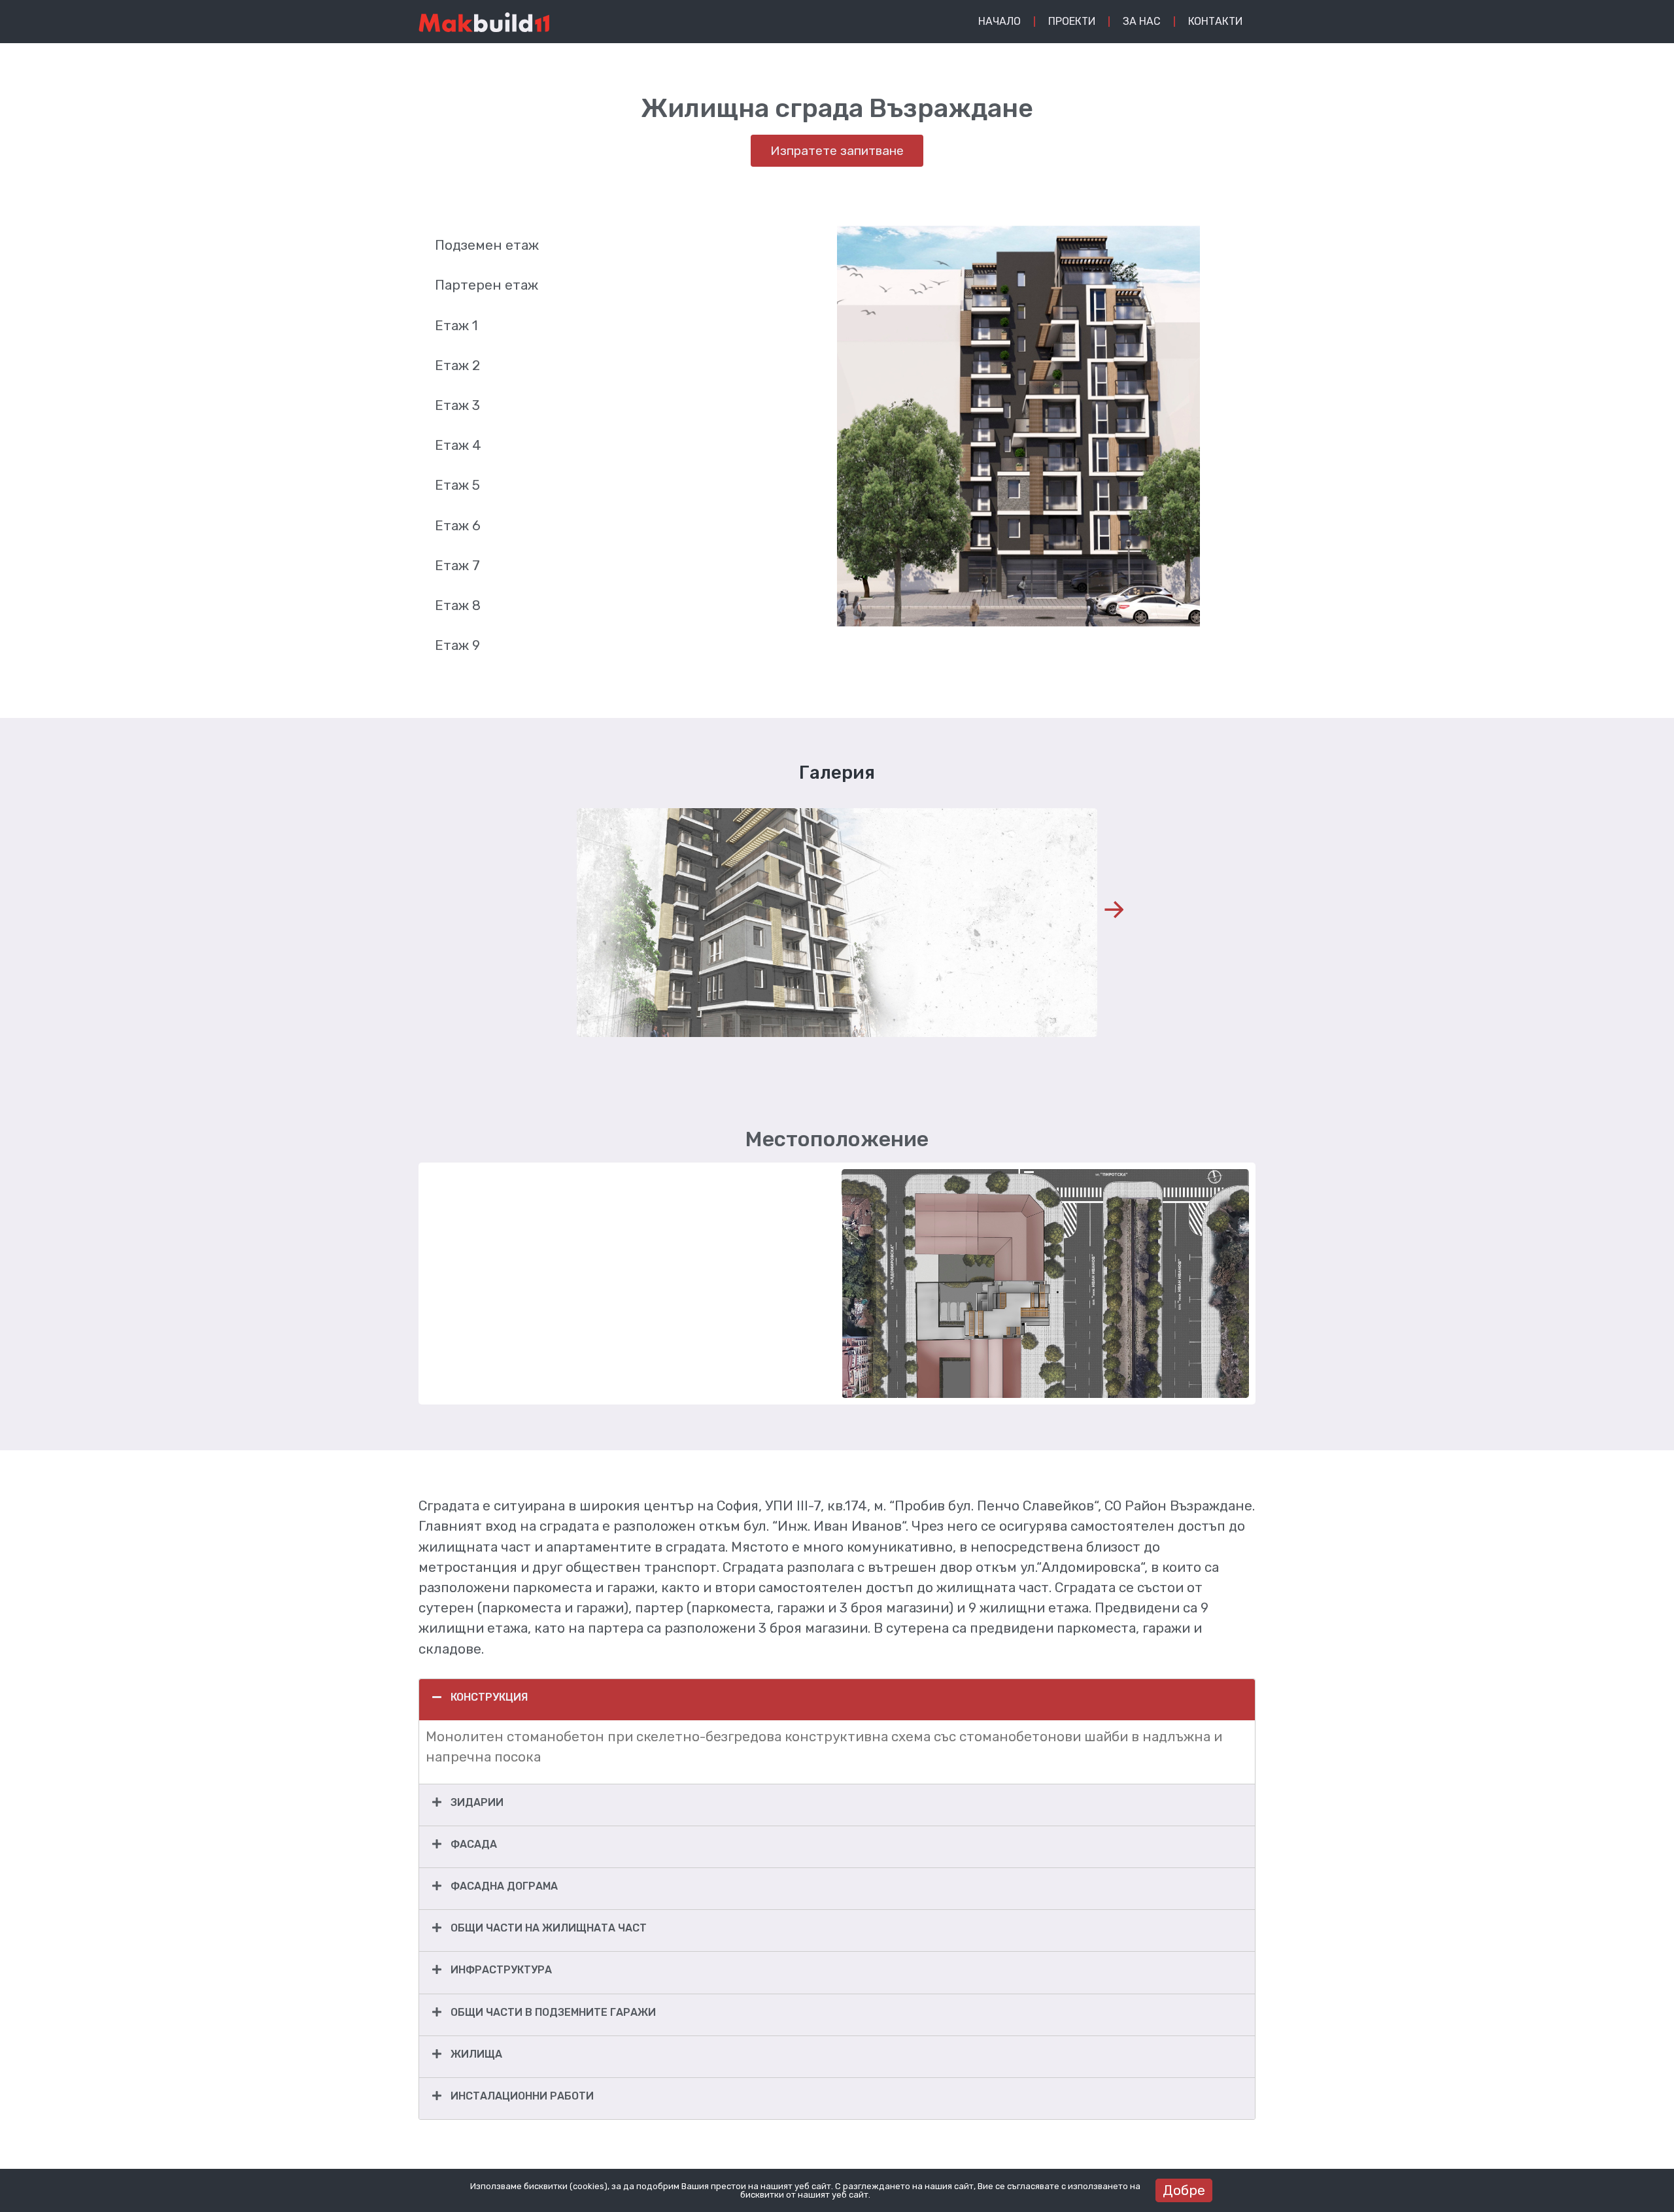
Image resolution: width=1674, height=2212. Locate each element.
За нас (1142, 21)
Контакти (1215, 21)
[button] (1114, 910)
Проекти (1072, 21)
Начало (999, 21)
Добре (1184, 2190)
